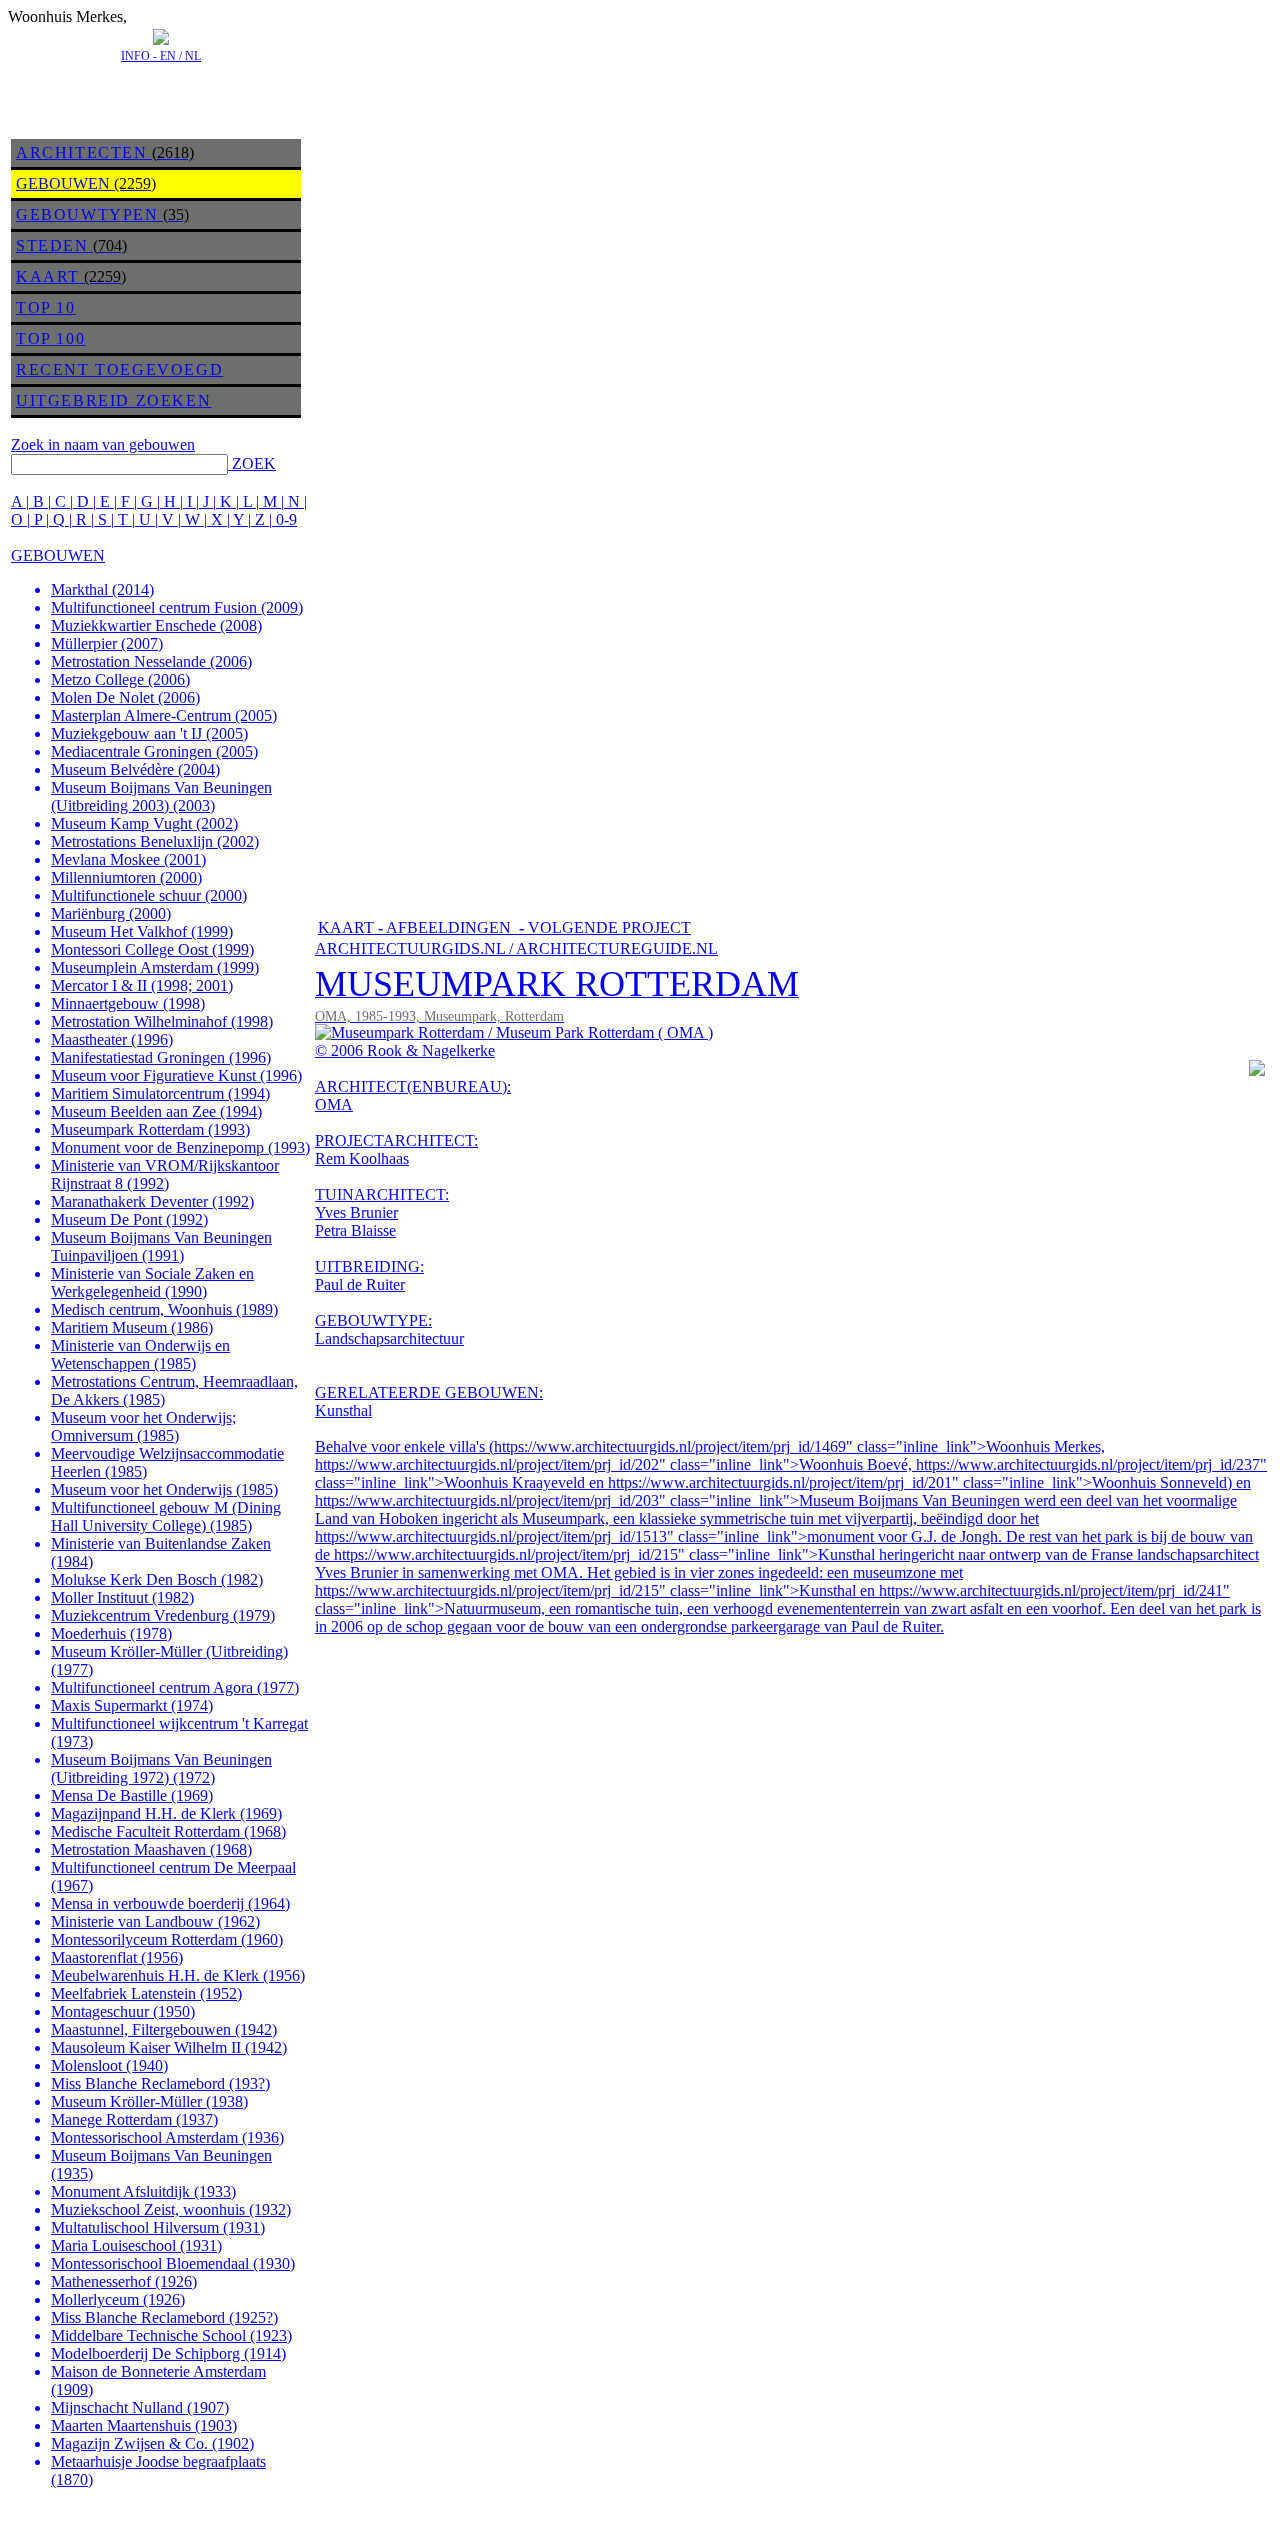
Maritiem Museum (132, 1327)
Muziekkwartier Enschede (156, 625)
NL (193, 56)
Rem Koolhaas (362, 1158)
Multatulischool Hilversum (158, 2227)
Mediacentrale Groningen (154, 751)
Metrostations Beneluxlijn (155, 841)
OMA (334, 1104)
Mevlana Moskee (128, 859)
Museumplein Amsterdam (155, 967)
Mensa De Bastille (132, 1795)
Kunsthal (343, 1410)
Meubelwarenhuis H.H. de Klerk (178, 1975)
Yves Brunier (356, 1212)
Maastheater (112, 1039)
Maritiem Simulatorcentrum (160, 1093)
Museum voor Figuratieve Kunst (176, 1075)
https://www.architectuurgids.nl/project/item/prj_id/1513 (491, 1536)
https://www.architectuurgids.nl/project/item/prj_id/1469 (670, 1446)
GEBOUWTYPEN (87, 214)
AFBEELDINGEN (448, 927)
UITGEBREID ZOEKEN (113, 400)
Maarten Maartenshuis (144, 2425)
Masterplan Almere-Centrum (164, 715)
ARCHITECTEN (82, 152)
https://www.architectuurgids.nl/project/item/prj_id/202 (487, 1464)
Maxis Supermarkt (132, 1705)
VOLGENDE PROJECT (609, 927)
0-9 (286, 519)
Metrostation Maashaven (151, 1849)
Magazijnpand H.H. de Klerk (166, 1813)
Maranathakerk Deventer (152, 1201)
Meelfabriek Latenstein (146, 1993)
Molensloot (109, 2065)
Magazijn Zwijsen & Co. (152, 2443)
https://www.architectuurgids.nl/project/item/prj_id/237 (1088, 1464)
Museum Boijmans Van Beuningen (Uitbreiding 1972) (161, 1768)
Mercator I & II (142, 985)
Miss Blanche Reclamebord (160, 2083)
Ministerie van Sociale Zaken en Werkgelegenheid (152, 1282)
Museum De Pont (129, 1219)
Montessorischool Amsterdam (167, 2137)
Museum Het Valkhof (142, 931)
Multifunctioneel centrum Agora (175, 1687)
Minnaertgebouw (128, 1003)
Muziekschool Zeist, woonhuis (171, 2209)
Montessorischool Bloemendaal (173, 2263)
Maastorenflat (117, 1957)
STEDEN (52, 245)
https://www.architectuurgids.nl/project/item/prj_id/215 (506, 1554)
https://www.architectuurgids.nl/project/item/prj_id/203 (487, 1500)
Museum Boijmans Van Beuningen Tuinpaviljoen (161, 1246)
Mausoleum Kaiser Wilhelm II (169, 2047)
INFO (135, 56)
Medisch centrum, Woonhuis (164, 1309)
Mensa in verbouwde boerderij (170, 1903)
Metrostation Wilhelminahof (162, 1021)
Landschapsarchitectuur (389, 1338)
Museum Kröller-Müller (149, 2101)
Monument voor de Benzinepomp (180, 1147)
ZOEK (254, 463)
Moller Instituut (122, 1597)
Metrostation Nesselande (151, 661)
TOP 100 (50, 338)
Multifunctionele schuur (149, 895)
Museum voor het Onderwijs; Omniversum (143, 1426)
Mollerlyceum (118, 2299)
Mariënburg (111, 913)
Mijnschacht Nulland (140, 2407)
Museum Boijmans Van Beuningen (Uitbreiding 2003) (161, 796)
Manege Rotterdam (134, 2119)
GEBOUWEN (63, 183)
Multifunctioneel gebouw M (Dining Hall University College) (166, 1516)
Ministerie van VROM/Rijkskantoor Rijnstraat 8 (165, 1174)
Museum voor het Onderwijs (164, 1489)
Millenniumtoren (126, 877)
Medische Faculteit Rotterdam (168, 1831)
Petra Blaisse (355, 1230)
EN (168, 56)
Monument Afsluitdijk (143, 2191)
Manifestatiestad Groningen (161, 1057)
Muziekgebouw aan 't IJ (149, 733)
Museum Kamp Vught (144, 823)
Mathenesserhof (124, 2281)
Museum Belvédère (135, 769)
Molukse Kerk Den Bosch (157, 1579)
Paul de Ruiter (360, 1284)
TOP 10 (46, 307)
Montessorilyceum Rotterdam (167, 1939)
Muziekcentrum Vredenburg (163, 1615)
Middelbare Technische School (171, 2335)
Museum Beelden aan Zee (156, 1111)
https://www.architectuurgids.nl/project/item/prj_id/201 (780, 1482)
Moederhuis (111, 1633)
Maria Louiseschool (136, 2245)
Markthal (102, 589)
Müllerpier (107, 643)
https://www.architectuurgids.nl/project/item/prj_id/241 (1051, 1590)
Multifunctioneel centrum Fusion (177, 607)
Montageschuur (123, 2011)
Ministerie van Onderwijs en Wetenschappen (140, 1354)
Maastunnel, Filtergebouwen (164, 2029)
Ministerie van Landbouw (155, 1921)
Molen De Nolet (125, 697)
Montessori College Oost (152, 949)
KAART (48, 276)
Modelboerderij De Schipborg (168, 2353)
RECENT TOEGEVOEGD (119, 369)
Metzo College (120, 679)
